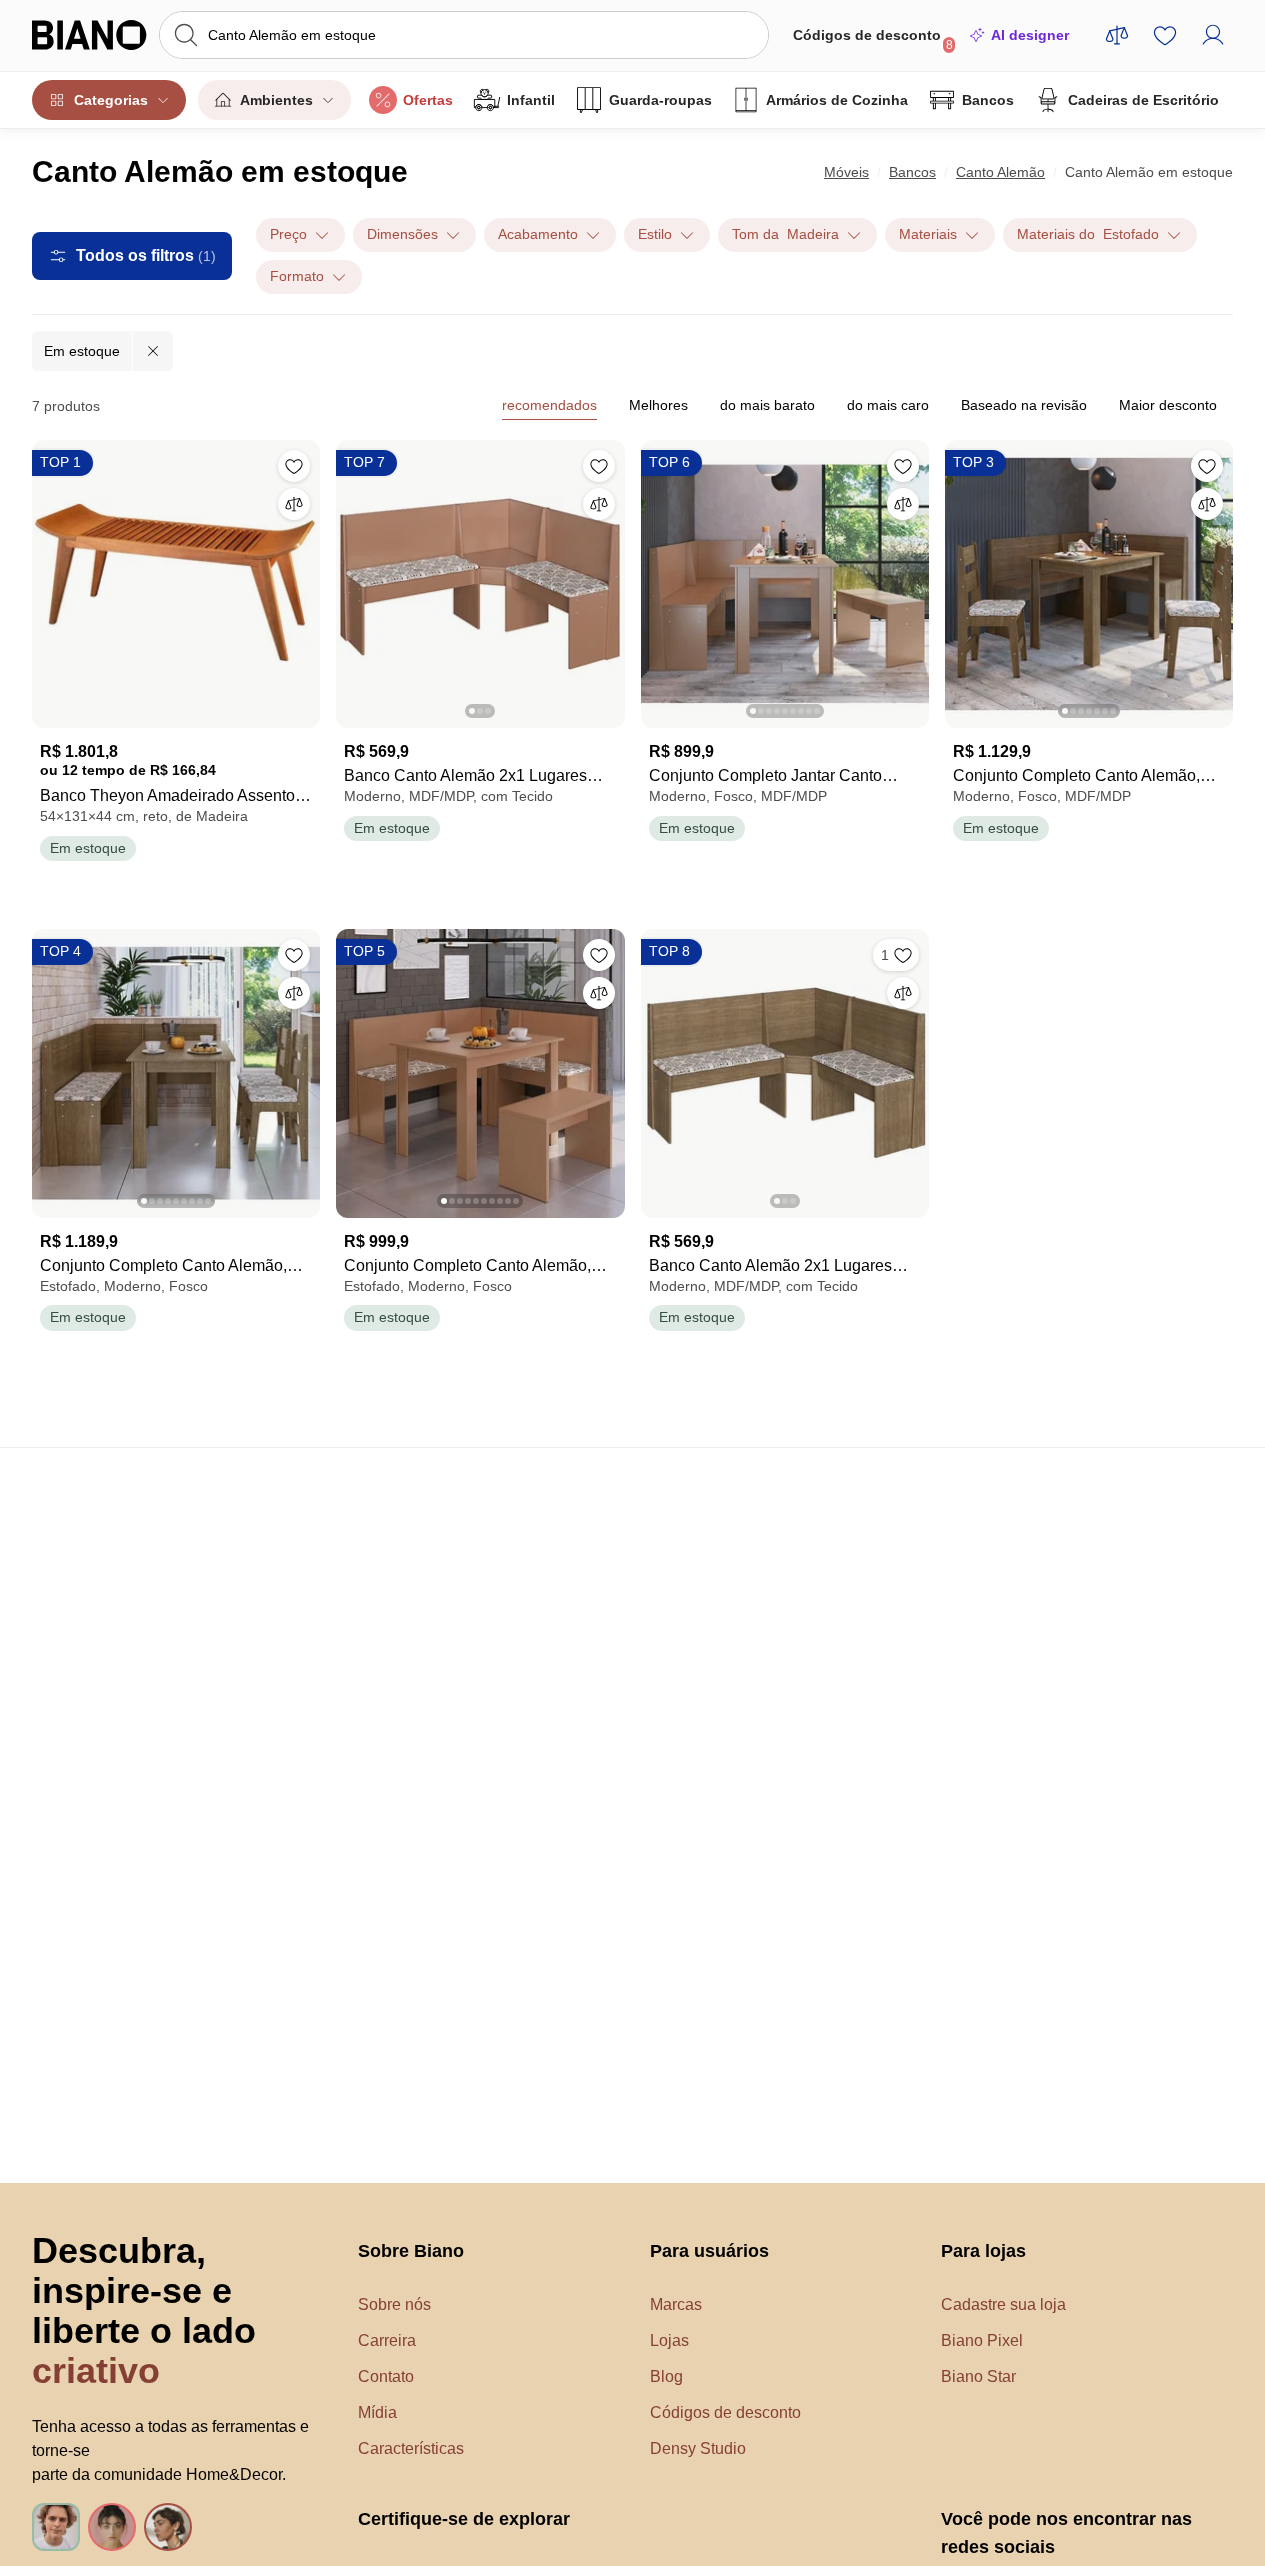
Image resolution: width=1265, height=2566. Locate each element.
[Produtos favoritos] (1165, 35)
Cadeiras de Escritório (1143, 100)
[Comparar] (294, 504)
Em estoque (82, 351)
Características (411, 2448)
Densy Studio (698, 2448)
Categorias (111, 100)
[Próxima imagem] (609, 578)
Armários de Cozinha (837, 100)
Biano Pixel (982, 2340)
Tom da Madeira (785, 234)
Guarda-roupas (660, 100)
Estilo (655, 234)
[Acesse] (1213, 35)
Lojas (669, 2340)
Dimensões (402, 234)
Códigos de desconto (873, 39)
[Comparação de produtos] (1117, 35)
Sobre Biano (411, 2251)
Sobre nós (394, 2304)
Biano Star (978, 2376)
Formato (297, 276)
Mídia (377, 2412)
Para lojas (983, 2251)
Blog (666, 2376)
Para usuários (709, 2251)
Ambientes (276, 100)
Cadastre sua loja (1003, 2304)
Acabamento (538, 234)
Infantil (531, 100)
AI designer (1030, 35)
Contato (386, 2376)
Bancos (988, 100)
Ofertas (428, 100)
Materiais (928, 234)
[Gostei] (294, 466)
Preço (288, 234)
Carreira (387, 2340)
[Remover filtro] (153, 351)
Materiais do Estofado (1088, 234)
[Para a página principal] (89, 35)
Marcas (676, 2304)
